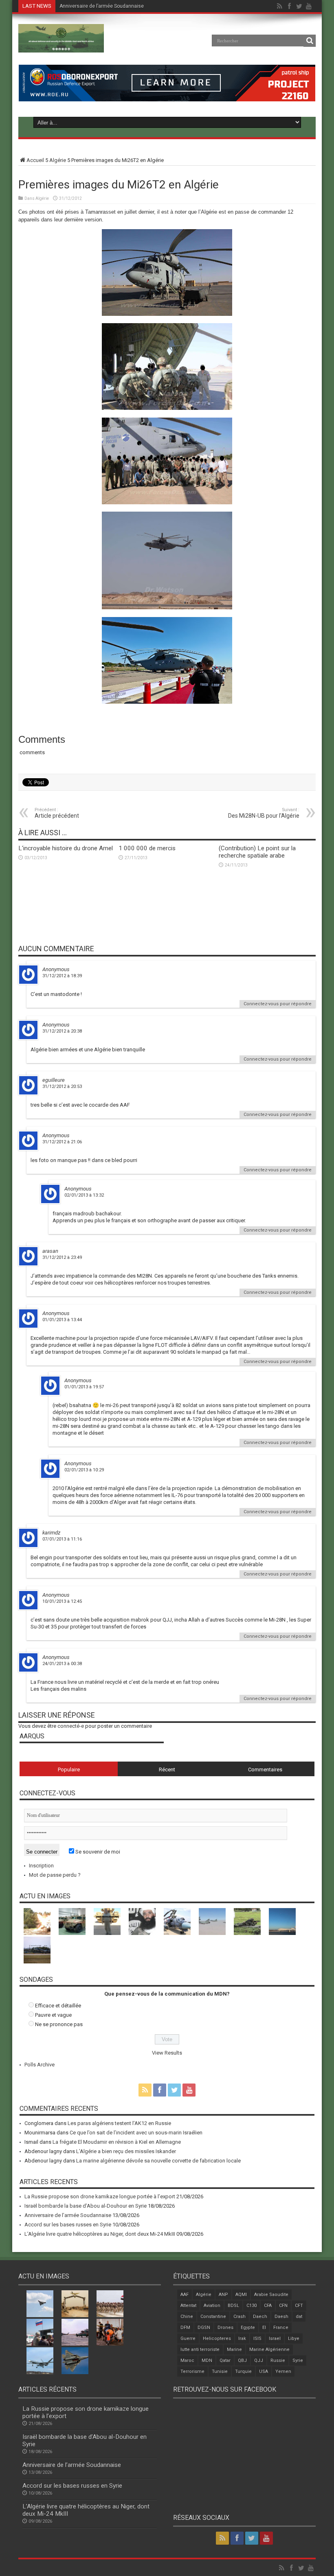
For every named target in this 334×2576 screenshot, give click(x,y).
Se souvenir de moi (97, 1852)
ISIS (257, 2339)
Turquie (243, 2371)
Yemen (283, 2371)
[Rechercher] (310, 41)
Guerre (188, 2339)
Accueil (35, 160)
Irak (242, 2339)
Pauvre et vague (53, 2015)
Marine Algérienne (269, 2349)
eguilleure (54, 1080)
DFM (185, 2328)
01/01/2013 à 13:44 (62, 1320)
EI (264, 2328)
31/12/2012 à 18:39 (62, 976)
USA (264, 2371)
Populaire (69, 1769)
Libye (294, 2339)
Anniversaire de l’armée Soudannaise (68, 2215)
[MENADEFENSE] (61, 46)
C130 (252, 2306)
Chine (187, 2317)
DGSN (204, 2328)
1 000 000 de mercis (147, 848)
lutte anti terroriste (200, 2349)
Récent (167, 1769)
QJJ (259, 2360)
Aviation (212, 2306)
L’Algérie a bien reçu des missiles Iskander (126, 2151)
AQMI (241, 2295)
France (281, 2328)
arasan (50, 1251)
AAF (185, 2295)
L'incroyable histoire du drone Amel (66, 848)
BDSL (233, 2306)
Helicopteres (217, 2339)
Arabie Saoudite (271, 2295)
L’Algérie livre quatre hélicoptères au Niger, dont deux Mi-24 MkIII (100, 2234)
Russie (278, 2360)
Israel (275, 2339)
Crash (240, 2317)
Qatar (225, 2360)
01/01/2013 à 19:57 (84, 1387)
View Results (167, 2053)
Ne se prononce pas (59, 2024)
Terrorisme (192, 2371)
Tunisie (220, 2371)
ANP (223, 2295)
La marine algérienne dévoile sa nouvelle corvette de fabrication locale (158, 2161)
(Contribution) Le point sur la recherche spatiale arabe (257, 852)
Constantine (213, 2317)
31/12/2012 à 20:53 (62, 1087)
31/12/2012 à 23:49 (62, 1257)
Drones (225, 2328)
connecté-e (71, 1726)
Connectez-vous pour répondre (278, 1004)
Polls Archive (40, 2065)
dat (299, 2317)
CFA (268, 2306)
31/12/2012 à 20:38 (62, 1031)
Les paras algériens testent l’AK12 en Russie (119, 2123)
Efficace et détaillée (58, 2006)
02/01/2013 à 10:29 (84, 1470)
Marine (234, 2349)
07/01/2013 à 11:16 (62, 1539)
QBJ (242, 2360)
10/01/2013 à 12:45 (62, 1601)
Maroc (187, 2360)
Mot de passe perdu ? (55, 1875)
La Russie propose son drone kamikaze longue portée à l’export (100, 2196)
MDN (207, 2360)
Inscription (41, 1866)
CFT (299, 2306)
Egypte (248, 2328)
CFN (283, 2306)
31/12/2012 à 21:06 (62, 1142)
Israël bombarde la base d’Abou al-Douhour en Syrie (86, 2206)
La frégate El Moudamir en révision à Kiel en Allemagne (117, 2142)
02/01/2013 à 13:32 (84, 1195)
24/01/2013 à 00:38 (62, 1664)
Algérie (58, 160)
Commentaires (265, 1769)
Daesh (281, 2317)
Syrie (298, 2360)
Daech (260, 2317)
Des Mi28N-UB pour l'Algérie (264, 813)
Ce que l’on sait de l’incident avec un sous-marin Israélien (136, 2133)
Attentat (188, 2306)
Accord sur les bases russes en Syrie (102, 6)
